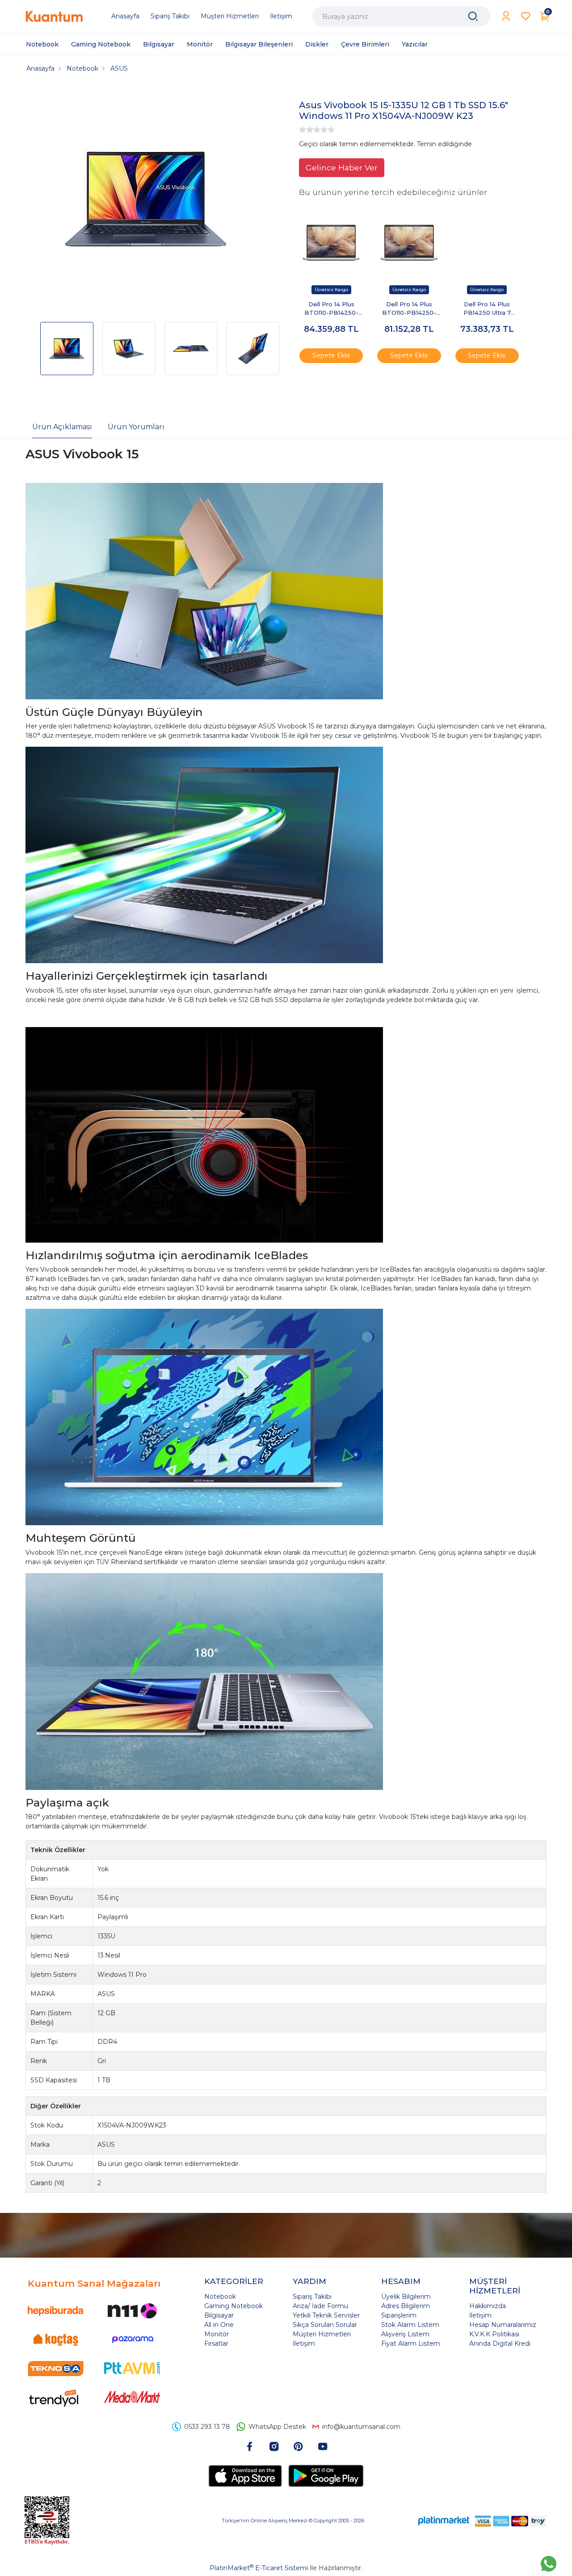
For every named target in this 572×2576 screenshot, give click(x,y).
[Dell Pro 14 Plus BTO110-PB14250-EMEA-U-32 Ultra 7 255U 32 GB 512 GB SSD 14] (409, 243)
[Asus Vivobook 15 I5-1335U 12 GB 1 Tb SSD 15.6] (146, 200)
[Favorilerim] (526, 16)
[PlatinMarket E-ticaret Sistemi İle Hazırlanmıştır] (444, 2521)
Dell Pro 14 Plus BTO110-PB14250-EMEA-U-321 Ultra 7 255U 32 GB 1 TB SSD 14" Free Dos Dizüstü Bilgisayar (331, 309)
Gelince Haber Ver (342, 167)
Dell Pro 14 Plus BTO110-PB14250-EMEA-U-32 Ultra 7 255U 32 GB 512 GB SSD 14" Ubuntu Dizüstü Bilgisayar (409, 309)
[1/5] (303, 130)
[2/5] (306, 130)
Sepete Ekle (331, 355)
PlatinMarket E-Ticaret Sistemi (259, 2568)
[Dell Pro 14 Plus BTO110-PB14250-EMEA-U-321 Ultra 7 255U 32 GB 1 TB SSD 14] (331, 243)
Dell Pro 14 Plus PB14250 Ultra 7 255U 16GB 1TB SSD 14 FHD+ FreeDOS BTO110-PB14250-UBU (487, 309)
